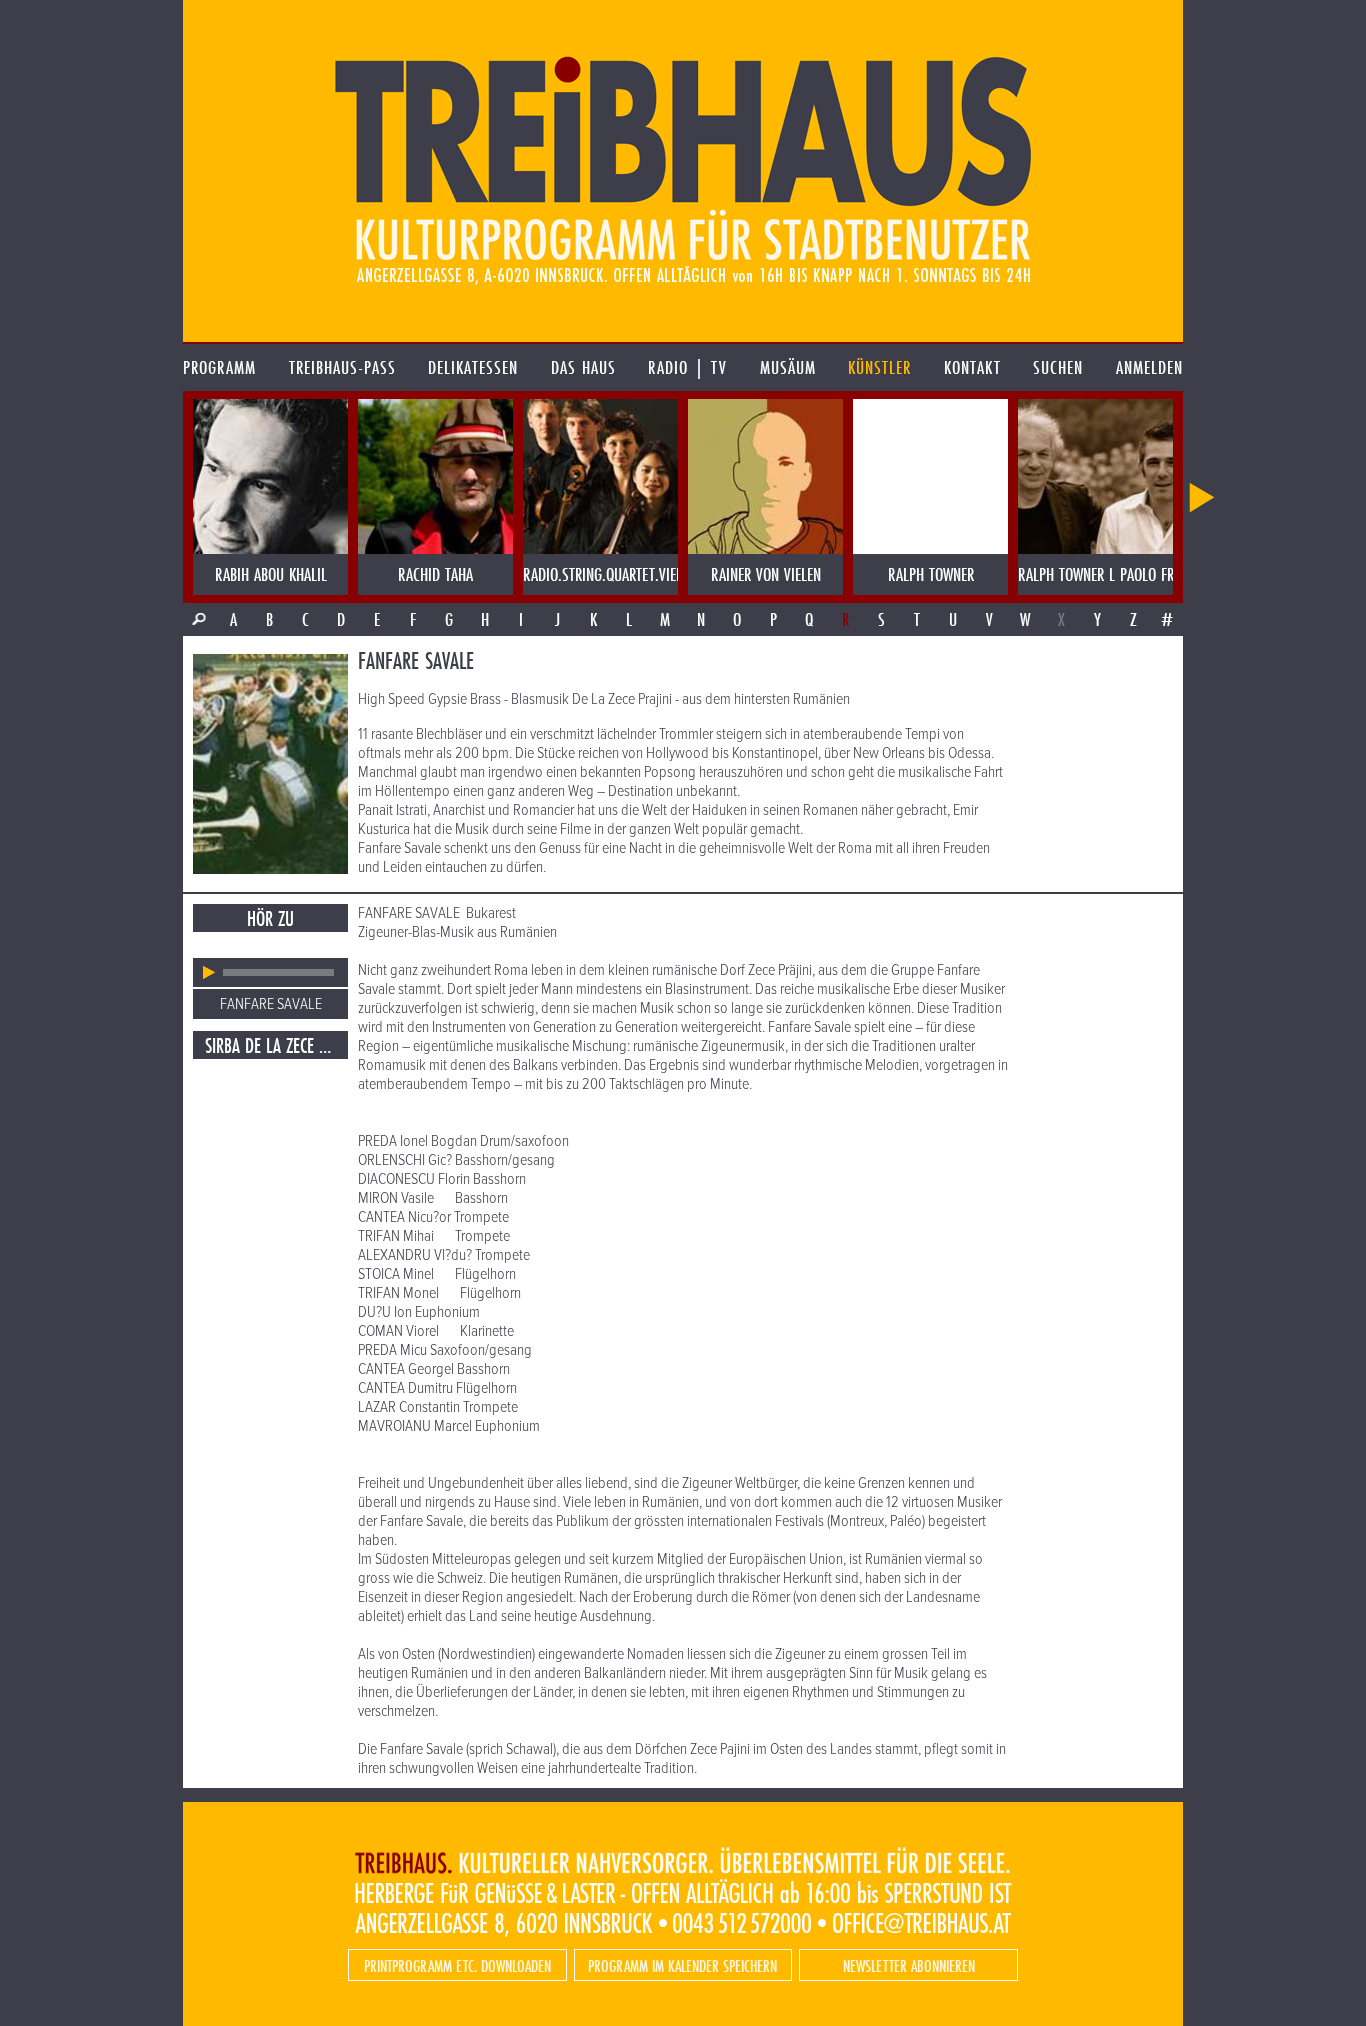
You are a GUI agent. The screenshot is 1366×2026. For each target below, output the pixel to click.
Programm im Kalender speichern (682, 1965)
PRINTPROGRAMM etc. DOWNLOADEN (457, 1965)
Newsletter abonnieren (909, 1965)
